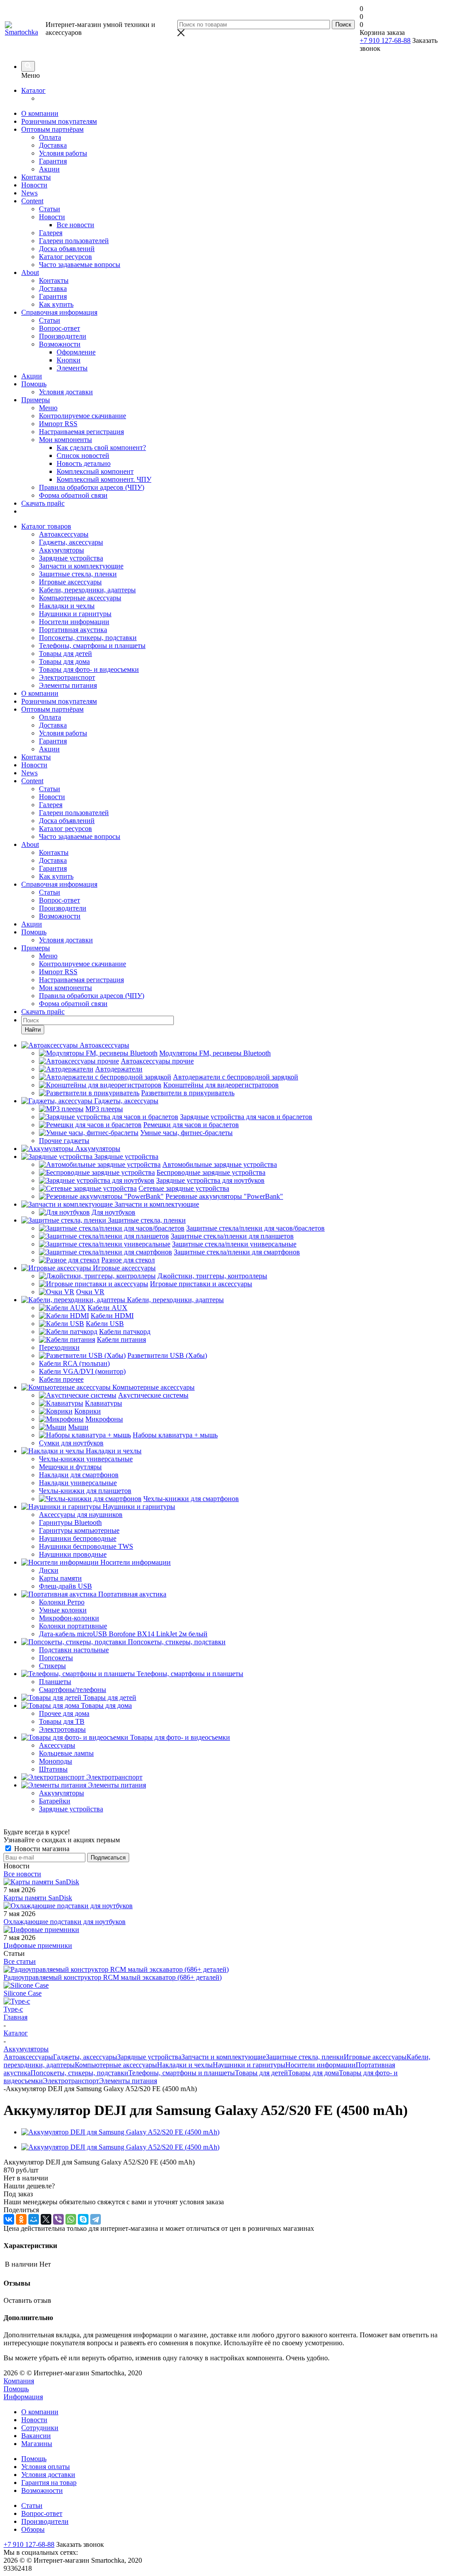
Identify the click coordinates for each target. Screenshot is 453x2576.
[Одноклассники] (21, 2219)
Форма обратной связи (73, 495)
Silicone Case (23, 1993)
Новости (34, 185)
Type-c (13, 2009)
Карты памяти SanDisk (38, 1898)
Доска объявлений (67, 249)
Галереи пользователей (74, 241)
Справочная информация (59, 312)
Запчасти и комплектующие (81, 566)
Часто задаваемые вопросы (80, 265)
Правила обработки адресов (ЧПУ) (92, 487)
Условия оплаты (46, 2467)
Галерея (51, 233)
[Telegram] (96, 2219)
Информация (23, 2397)
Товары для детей (65, 654)
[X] (46, 2219)
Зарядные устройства (71, 558)
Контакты (36, 177)
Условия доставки (66, 392)
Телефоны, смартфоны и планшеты (92, 646)
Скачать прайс (43, 503)
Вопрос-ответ (60, 328)
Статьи (50, 209)
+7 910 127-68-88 (385, 40)
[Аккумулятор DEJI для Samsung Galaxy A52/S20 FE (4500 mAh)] (120, 2132)
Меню (48, 408)
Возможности (60, 344)
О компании (40, 113)
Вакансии (36, 2436)
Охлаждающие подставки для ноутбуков (65, 1922)
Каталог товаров (46, 526)
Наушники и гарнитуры (75, 614)
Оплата (50, 137)
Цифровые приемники (38, 1945)
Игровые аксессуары (70, 582)
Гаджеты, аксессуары (71, 542)
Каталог (33, 90)
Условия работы (63, 153)
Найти (33, 1030)
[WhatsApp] (71, 2219)
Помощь (34, 384)
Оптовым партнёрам (52, 129)
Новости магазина (41, 1849)
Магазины (37, 2444)
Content (32, 201)
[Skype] (83, 2219)
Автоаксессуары (64, 534)
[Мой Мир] (34, 2219)
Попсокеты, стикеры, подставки (88, 638)
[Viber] (58, 2219)
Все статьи (20, 1961)
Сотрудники (40, 2428)
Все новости (22, 1874)
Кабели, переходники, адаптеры (87, 590)
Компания (19, 2381)
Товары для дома (64, 661)
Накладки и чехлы (67, 606)
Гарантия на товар (49, 2483)
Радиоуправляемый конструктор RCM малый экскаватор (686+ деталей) (113, 1977)
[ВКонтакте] (9, 2219)
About (30, 272)
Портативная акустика (73, 630)
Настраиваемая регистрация (81, 432)
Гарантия (53, 161)
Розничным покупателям (59, 121)
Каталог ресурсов (65, 257)
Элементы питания (68, 685)
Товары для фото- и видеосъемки (89, 669)
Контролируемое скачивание (83, 416)
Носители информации (74, 622)
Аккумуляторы (61, 550)
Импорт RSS (58, 424)
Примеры (36, 400)
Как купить (56, 304)
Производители (63, 336)
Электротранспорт (67, 677)
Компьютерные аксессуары (80, 598)
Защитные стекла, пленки (78, 574)
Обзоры (33, 2529)
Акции (49, 169)
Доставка (53, 145)
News (29, 193)
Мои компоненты (65, 440)
